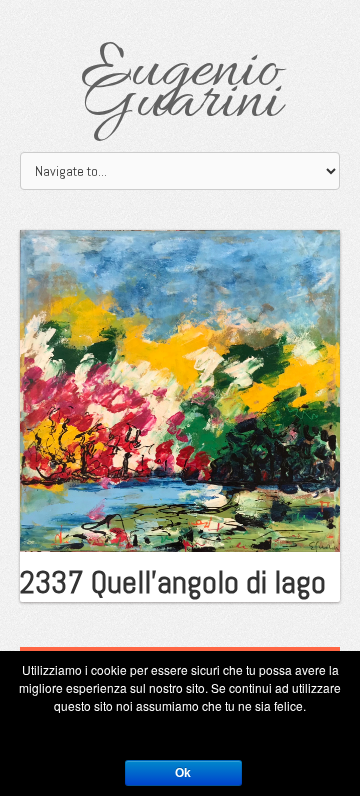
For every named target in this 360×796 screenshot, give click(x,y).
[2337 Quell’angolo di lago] (180, 389)
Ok (183, 773)
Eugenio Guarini (180, 87)
